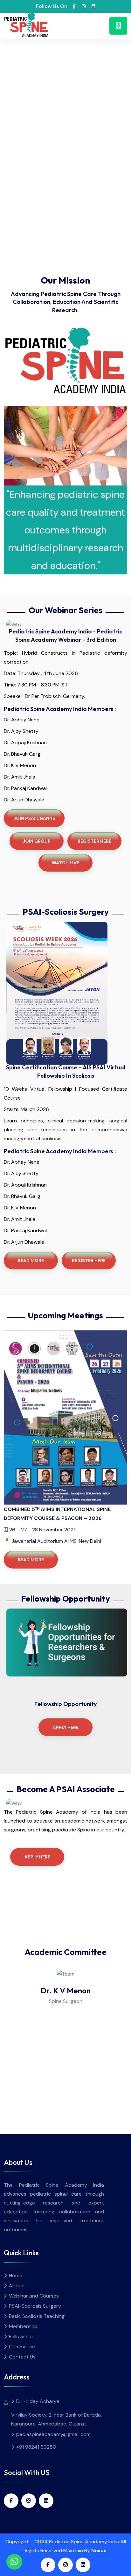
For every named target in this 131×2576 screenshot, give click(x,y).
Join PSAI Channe (34, 818)
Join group (37, 841)
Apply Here (66, 1727)
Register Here (89, 1261)
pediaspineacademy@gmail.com (53, 2434)
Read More (31, 1261)
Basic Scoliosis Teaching (37, 2316)
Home (16, 2275)
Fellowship (21, 2336)
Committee (22, 2347)
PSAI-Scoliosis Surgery (35, 2306)
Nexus (99, 2550)
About (16, 2286)
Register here (94, 841)
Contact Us (22, 2357)
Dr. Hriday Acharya (38, 2401)
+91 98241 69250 (36, 2447)
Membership (23, 2326)
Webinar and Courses (34, 2296)
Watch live (65, 863)
